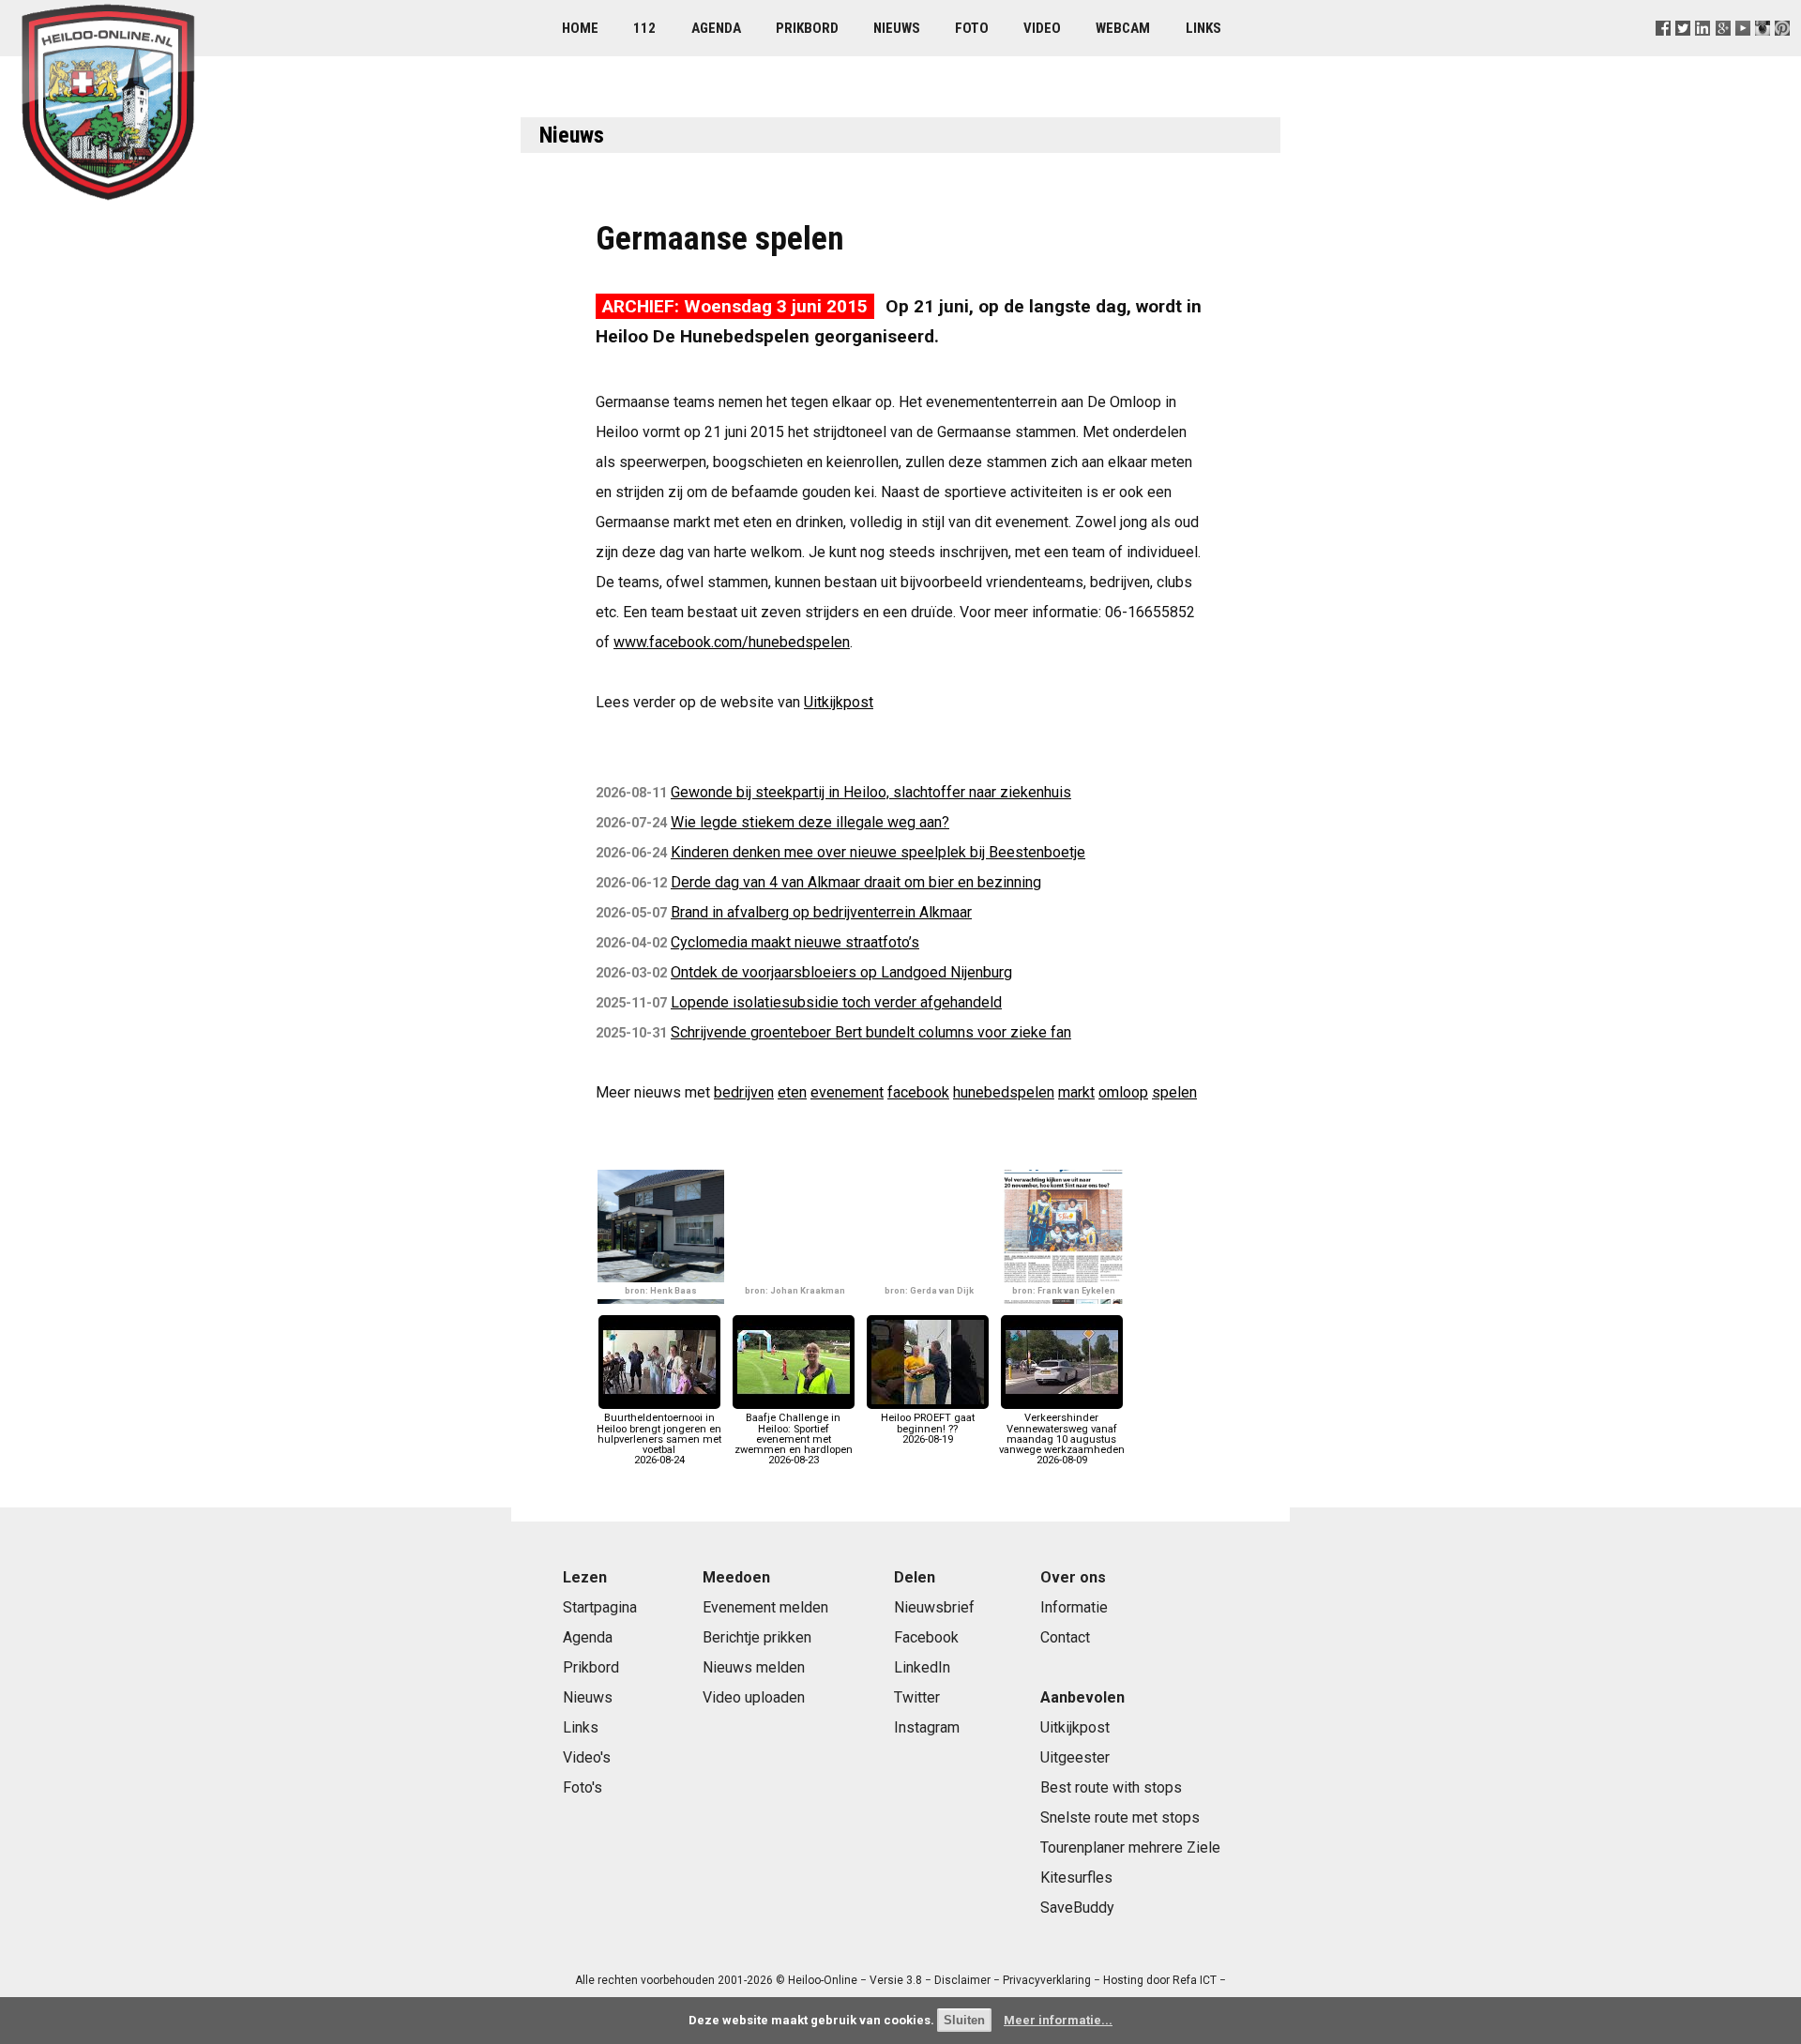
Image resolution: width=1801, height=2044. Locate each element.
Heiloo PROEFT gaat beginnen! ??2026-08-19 (928, 1428)
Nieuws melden (754, 1667)
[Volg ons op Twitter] (1683, 51)
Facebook (926, 1637)
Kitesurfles (1076, 1877)
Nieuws (897, 28)
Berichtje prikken (757, 1637)
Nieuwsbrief (934, 1607)
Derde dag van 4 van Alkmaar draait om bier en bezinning (856, 882)
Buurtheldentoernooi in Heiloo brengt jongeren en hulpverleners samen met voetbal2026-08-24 (659, 1439)
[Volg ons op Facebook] (1664, 51)
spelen (1174, 1092)
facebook (918, 1092)
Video (1042, 28)
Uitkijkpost (839, 702)
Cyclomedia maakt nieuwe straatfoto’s (795, 942)
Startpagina (600, 1607)
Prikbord (807, 28)
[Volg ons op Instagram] (1762, 51)
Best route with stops (1111, 1787)
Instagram (927, 1727)
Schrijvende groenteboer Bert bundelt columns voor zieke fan (871, 1032)
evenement (847, 1092)
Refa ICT (1195, 1980)
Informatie (1074, 1607)
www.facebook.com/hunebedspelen (732, 642)
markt (1076, 1092)
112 (644, 28)
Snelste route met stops (1120, 1817)
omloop (1123, 1092)
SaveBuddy (1077, 1908)
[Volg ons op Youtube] (1742, 51)
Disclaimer (962, 1980)
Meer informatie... (1058, 2020)
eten (792, 1092)
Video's (587, 1757)
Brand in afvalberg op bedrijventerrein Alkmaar (821, 912)
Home (580, 28)
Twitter (917, 1697)
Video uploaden (754, 1697)
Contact (1065, 1637)
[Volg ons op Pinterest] (1782, 51)
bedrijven (744, 1092)
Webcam (1123, 28)
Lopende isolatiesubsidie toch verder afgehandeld (836, 1002)
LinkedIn (922, 1667)
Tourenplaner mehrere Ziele (1130, 1847)
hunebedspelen (1004, 1092)
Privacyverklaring (1047, 1980)
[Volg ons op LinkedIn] (1703, 51)
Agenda (716, 28)
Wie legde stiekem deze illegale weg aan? (810, 822)
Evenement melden (765, 1607)
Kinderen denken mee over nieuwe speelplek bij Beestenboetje (878, 852)
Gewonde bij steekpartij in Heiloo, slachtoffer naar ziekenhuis (871, 792)
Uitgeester (1075, 1757)
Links (1203, 28)
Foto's (583, 1787)
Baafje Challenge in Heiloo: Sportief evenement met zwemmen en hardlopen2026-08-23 (794, 1439)
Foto (972, 28)
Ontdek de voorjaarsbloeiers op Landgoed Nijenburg (841, 972)
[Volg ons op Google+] (1723, 51)
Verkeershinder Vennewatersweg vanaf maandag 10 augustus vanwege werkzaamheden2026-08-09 (1062, 1439)
